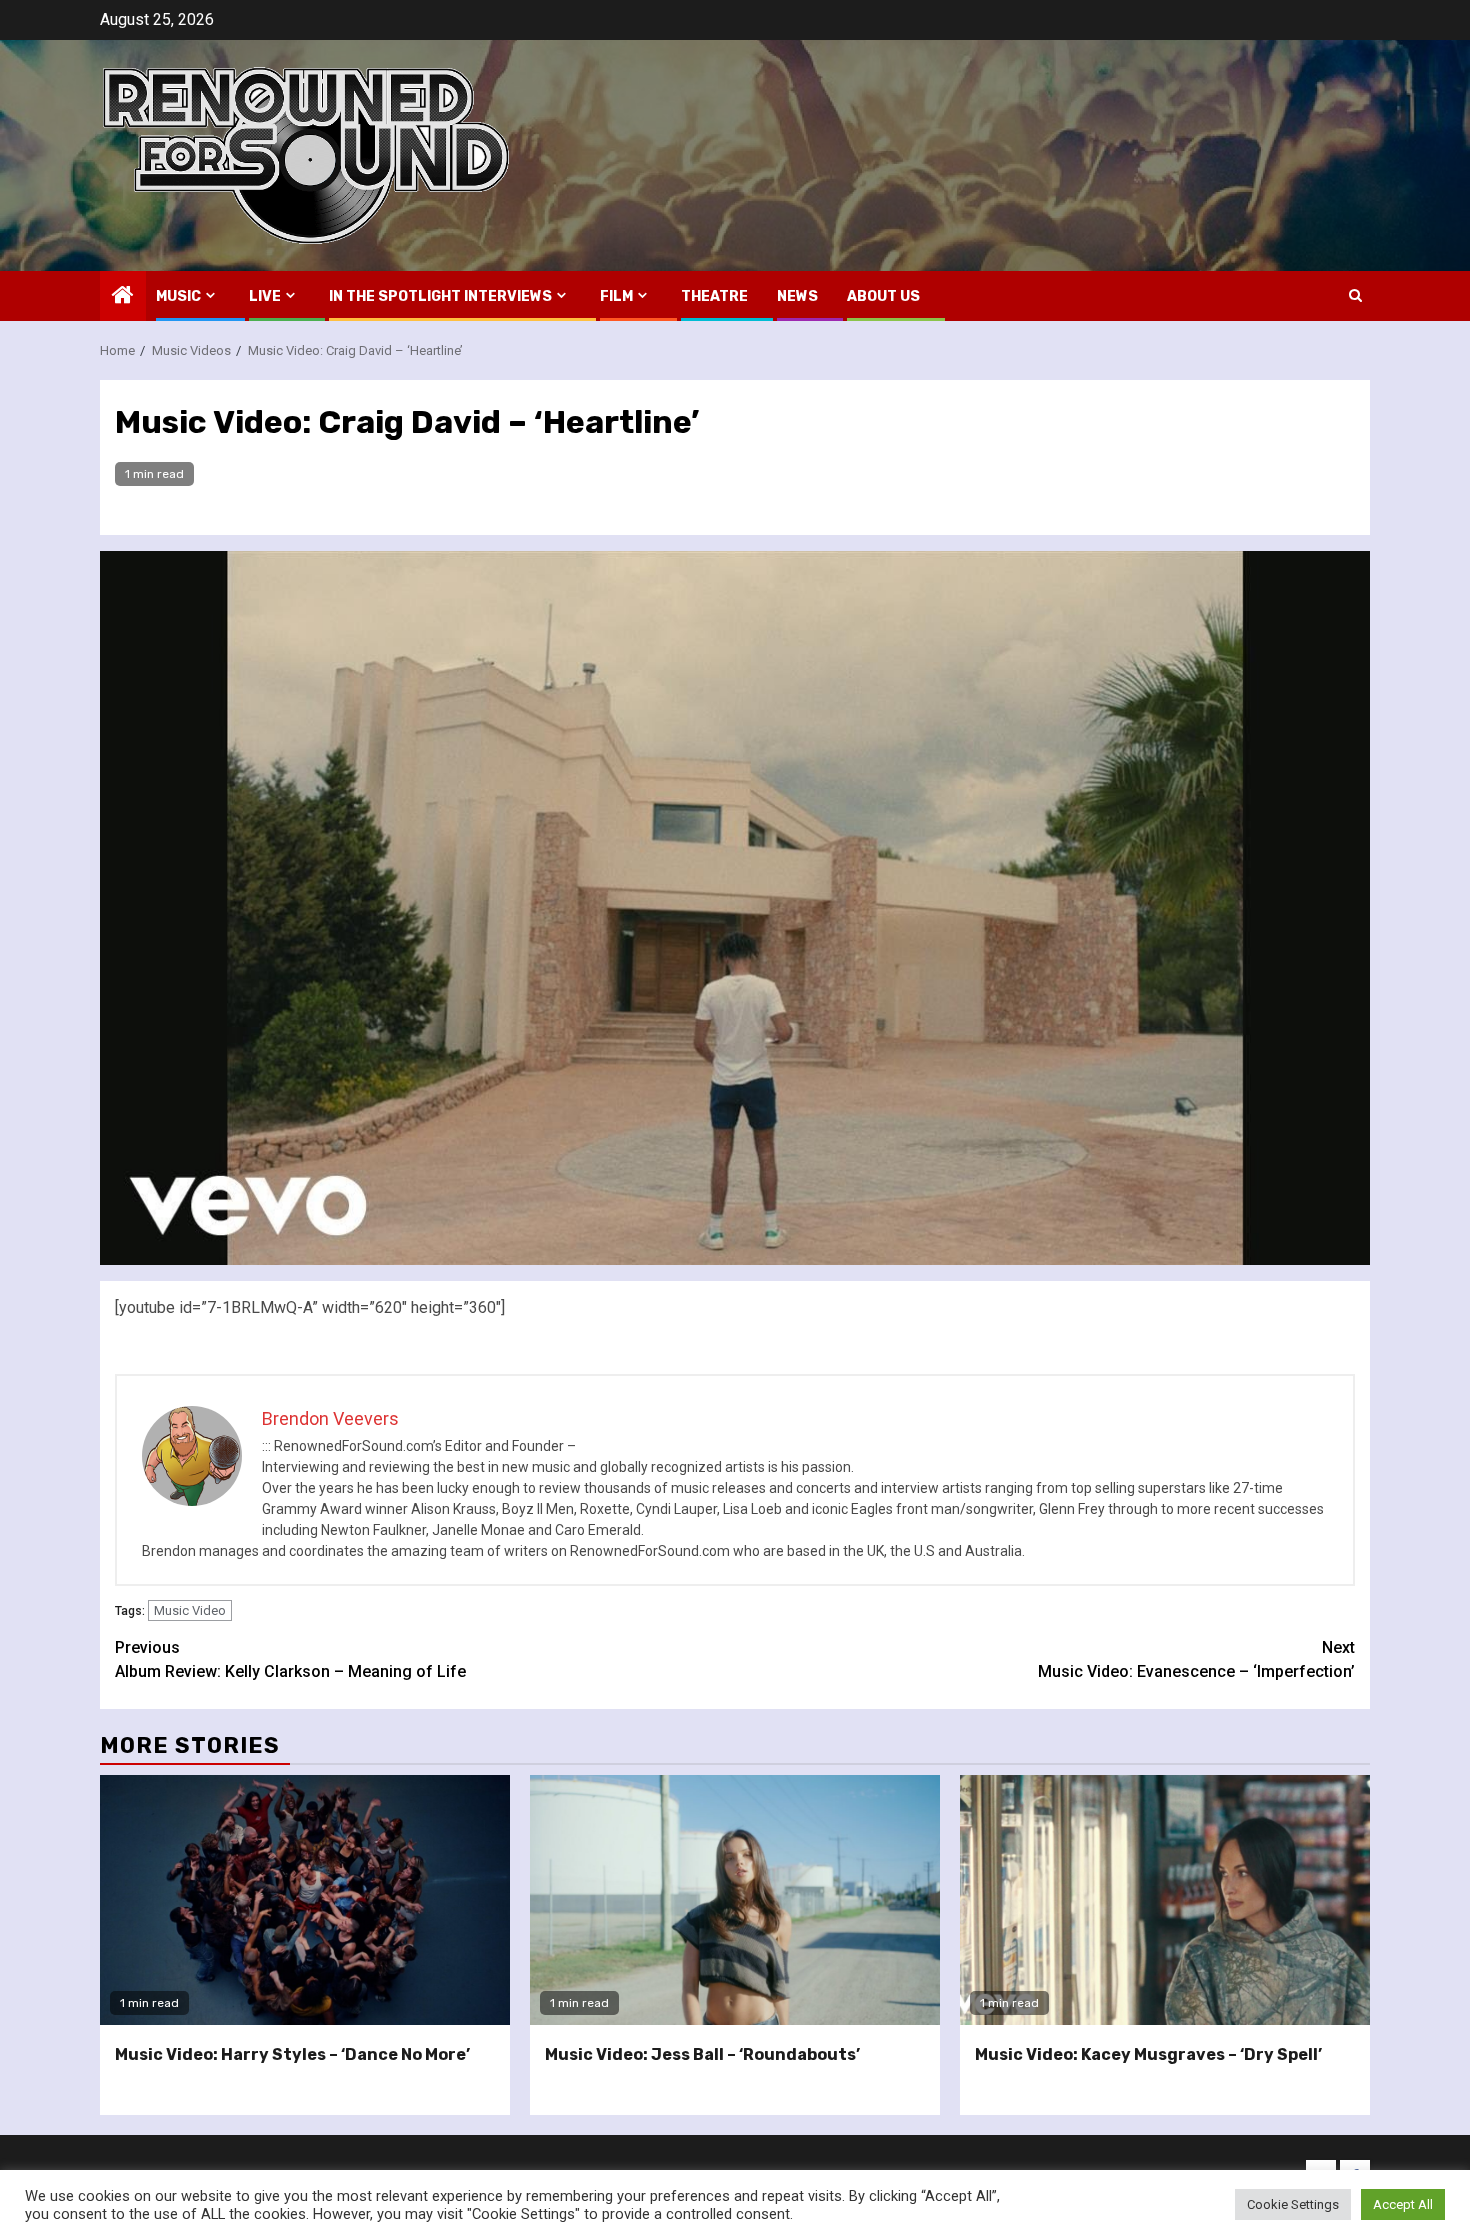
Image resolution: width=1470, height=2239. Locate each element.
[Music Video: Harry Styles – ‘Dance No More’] (305, 1900)
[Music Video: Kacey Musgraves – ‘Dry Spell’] (1165, 1900)
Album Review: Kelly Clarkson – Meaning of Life (290, 1659)
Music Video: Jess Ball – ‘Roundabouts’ (702, 2054)
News (797, 296)
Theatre (714, 296)
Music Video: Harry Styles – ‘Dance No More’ (292, 2054)
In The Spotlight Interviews (440, 296)
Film (616, 296)
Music (178, 296)
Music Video (190, 1610)
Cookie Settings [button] (1293, 2204)
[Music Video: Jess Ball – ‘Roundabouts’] (735, 1900)
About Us (883, 296)
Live (265, 296)
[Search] (1355, 295)
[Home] (123, 297)
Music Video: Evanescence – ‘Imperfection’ (1196, 1659)
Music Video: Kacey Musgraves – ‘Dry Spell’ (1148, 2054)
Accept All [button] (1403, 2204)
